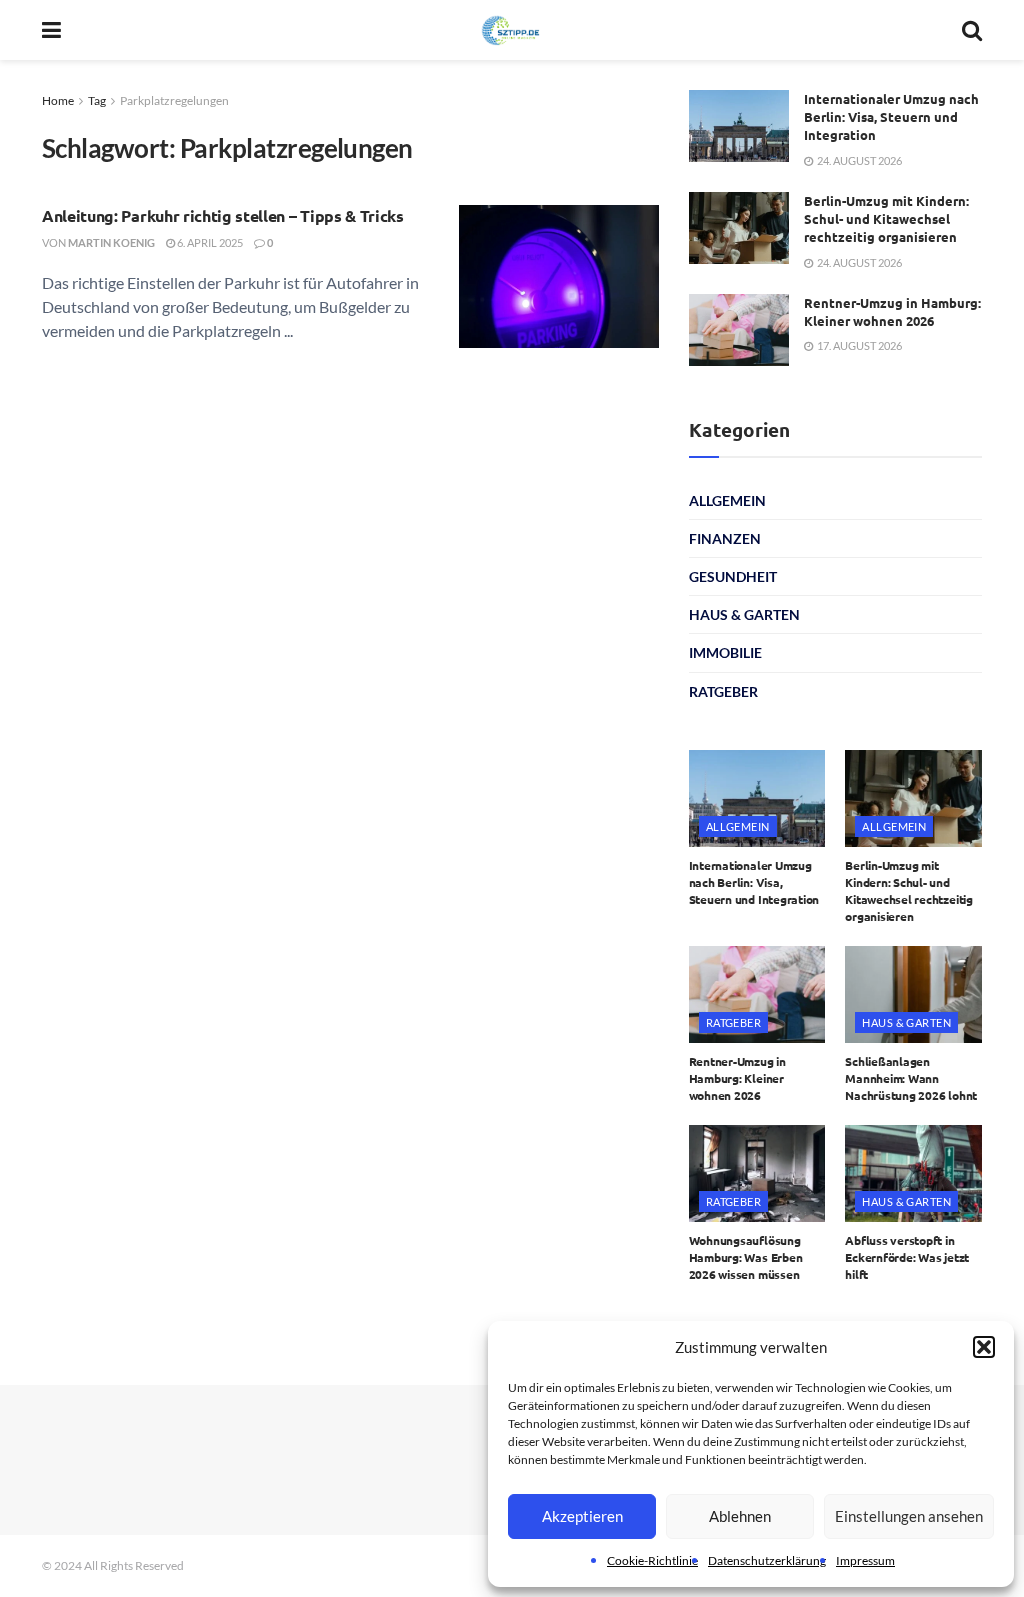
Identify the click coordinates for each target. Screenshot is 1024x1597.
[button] (984, 1347)
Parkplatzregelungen (174, 100)
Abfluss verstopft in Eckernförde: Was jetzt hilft (907, 1257)
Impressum (865, 1560)
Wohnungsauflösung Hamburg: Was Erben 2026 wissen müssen (746, 1257)
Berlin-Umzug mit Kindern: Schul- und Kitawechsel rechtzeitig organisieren (886, 218)
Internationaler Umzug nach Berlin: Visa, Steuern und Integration (891, 116)
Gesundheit (733, 576)
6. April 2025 (209, 242)
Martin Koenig (111, 242)
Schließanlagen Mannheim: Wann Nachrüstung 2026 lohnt (911, 1078)
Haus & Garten (744, 614)
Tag (97, 100)
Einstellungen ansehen (909, 1516)
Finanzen (725, 538)
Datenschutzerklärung (767, 1560)
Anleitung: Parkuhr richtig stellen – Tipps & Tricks (223, 215)
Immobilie (725, 652)
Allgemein (727, 500)
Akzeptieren (582, 1516)
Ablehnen (740, 1516)
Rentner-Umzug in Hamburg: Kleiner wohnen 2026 (892, 311)
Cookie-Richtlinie (652, 1560)
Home (58, 100)
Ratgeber (723, 691)
